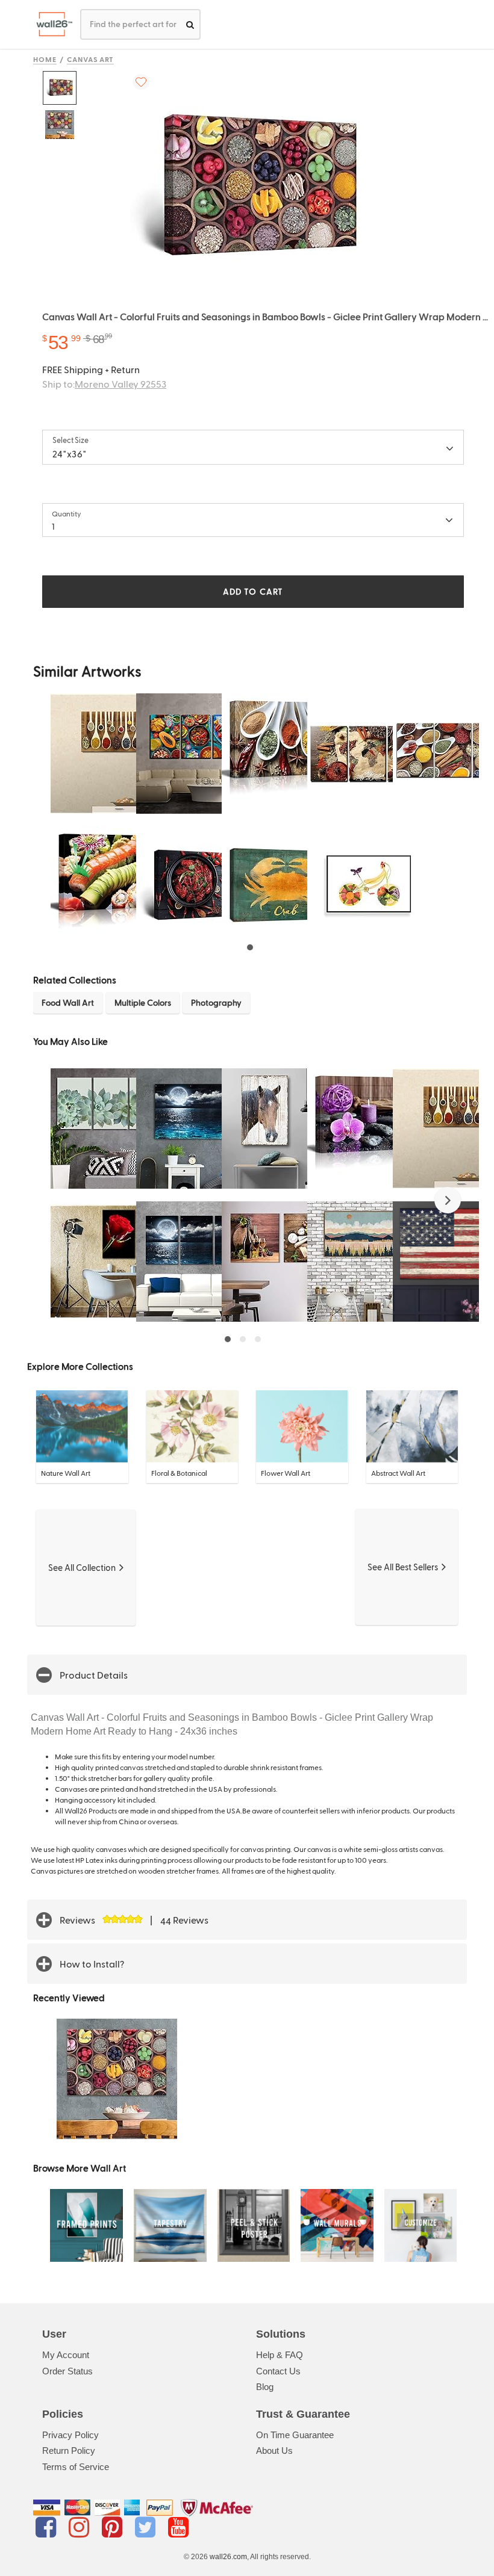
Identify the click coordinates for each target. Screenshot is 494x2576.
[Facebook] (48, 2527)
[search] (190, 24)
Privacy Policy (70, 2435)
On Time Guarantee (295, 2435)
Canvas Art (91, 59)
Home (45, 59)
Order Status (67, 2371)
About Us (274, 2451)
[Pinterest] (114, 2527)
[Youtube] (178, 2527)
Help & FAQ (280, 2355)
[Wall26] (50, 24)
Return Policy (69, 2451)
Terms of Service (76, 2467)
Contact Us (278, 2371)
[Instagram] (81, 2527)
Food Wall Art (68, 1002)
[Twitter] (147, 2527)
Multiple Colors (143, 1002)
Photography (216, 1002)
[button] (448, 1200)
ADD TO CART (253, 591)
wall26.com (228, 2557)
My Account (66, 2355)
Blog (265, 2387)
